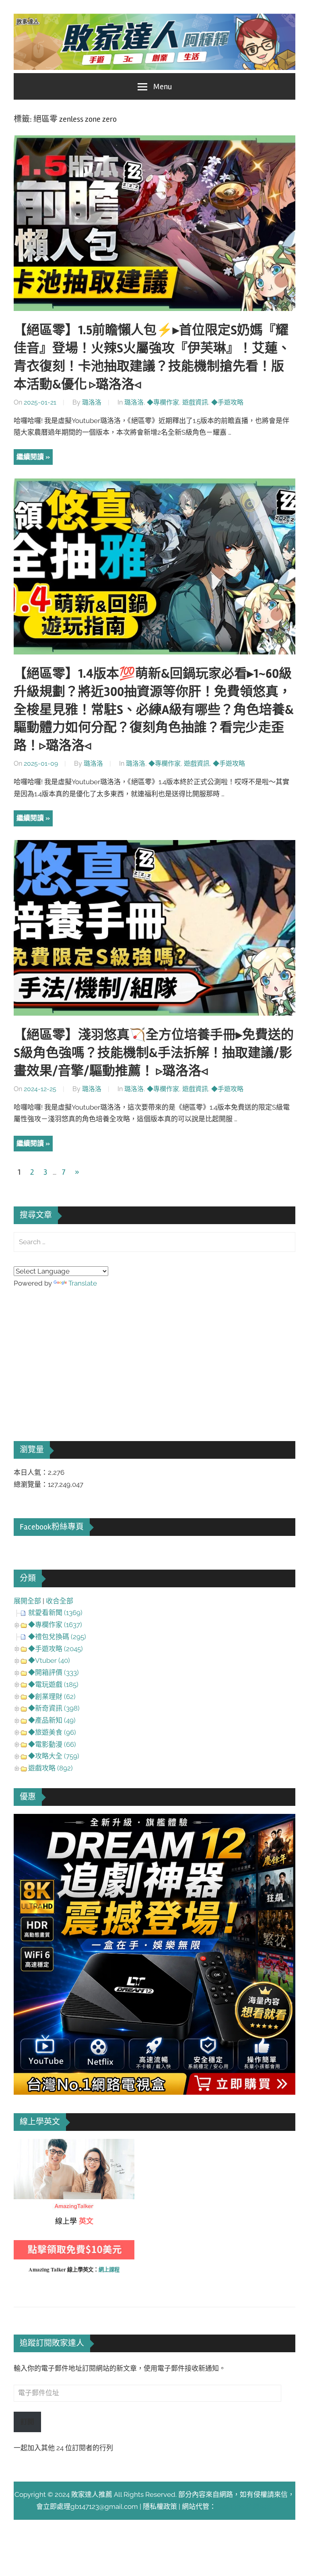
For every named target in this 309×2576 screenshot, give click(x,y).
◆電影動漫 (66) (52, 1744)
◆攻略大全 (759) (54, 1756)
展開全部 (27, 1601)
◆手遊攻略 (227, 402)
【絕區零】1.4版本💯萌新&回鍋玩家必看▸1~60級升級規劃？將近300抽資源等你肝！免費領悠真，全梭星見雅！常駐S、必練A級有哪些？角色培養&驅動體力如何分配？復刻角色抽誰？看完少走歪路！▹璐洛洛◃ (154, 709)
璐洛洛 (92, 402)
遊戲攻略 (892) (50, 1768)
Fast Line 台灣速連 (245, 2506)
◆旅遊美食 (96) (52, 1732)
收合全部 (60, 1601)
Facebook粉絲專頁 (52, 1527)
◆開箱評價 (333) (54, 1672)
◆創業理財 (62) (52, 1697)
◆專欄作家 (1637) (55, 1625)
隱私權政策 (160, 2506)
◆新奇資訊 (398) (54, 1708)
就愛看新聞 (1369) (55, 1613)
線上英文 (27, 2145)
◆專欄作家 (163, 402)
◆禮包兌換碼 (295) (57, 1637)
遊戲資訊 (195, 402)
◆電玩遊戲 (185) (53, 1685)
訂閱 (27, 2422)
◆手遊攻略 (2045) (56, 1649)
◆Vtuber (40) (49, 1660)
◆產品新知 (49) (52, 1720)
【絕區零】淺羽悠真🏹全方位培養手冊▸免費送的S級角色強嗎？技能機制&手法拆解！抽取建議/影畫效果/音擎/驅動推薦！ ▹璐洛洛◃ (154, 1053)
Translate (83, 1283)
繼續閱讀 (30, 457)
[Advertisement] (74, 1353)
